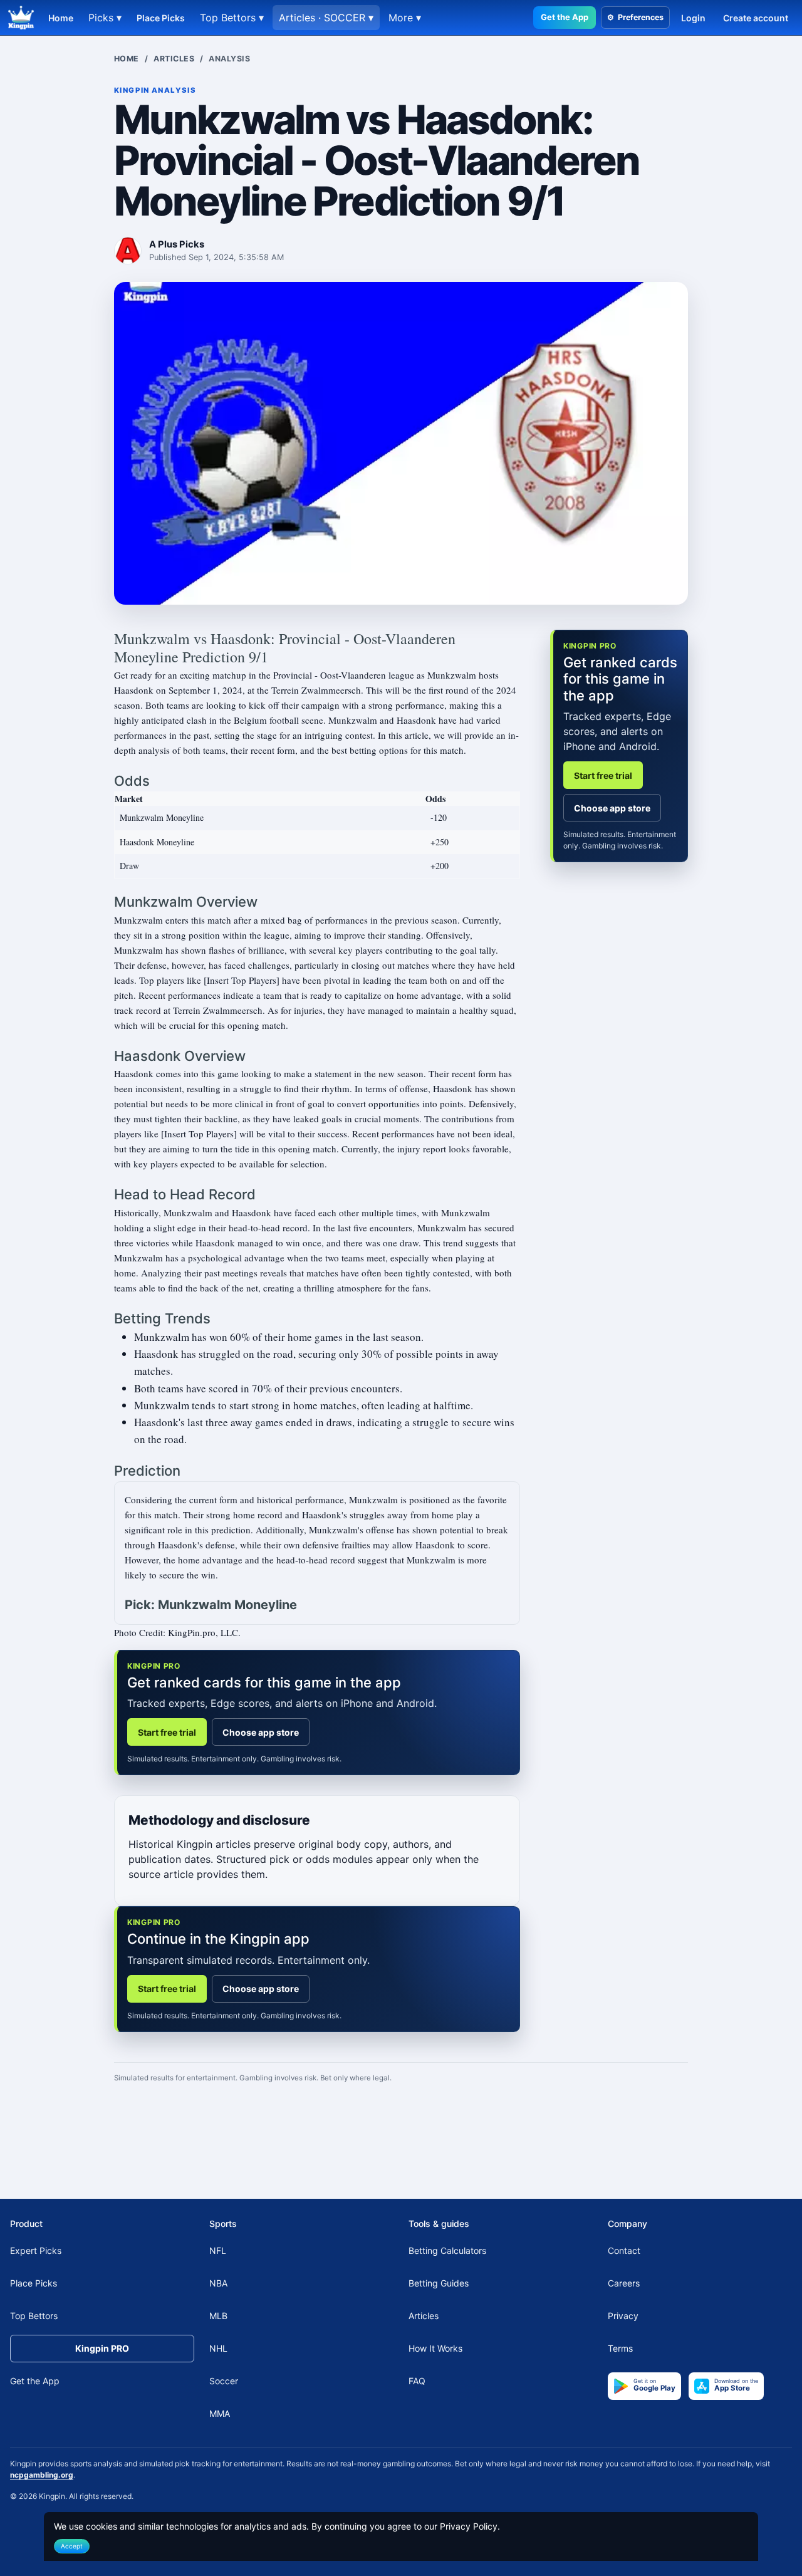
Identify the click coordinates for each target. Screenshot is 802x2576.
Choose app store (261, 1732)
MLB (218, 2316)
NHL (218, 2348)
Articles (174, 59)
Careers (624, 2283)
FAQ (417, 2381)
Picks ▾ (105, 18)
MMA (220, 2413)
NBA (218, 2283)
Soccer (224, 2381)
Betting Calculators (447, 2250)
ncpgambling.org (42, 2475)
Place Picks (161, 18)
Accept (72, 2546)
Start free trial (167, 1732)
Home (61, 18)
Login (693, 18)
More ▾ (405, 18)
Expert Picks (36, 2250)
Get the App (565, 17)
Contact (624, 2250)
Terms (620, 2348)
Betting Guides (439, 2283)
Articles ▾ (326, 18)
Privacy (623, 2316)
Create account (756, 18)
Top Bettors (34, 2316)
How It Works (435, 2348)
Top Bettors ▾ (232, 18)
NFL (218, 2250)
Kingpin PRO (102, 2348)
